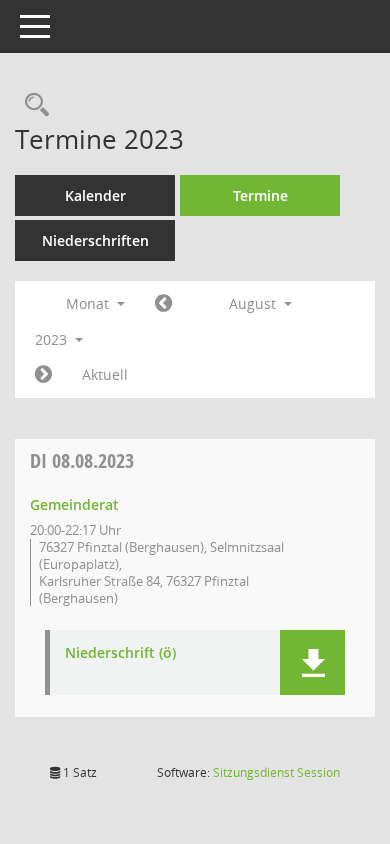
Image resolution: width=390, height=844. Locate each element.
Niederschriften (95, 240)
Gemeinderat (74, 504)
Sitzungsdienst (276, 772)
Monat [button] (89, 303)
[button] (312, 662)
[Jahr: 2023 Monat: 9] (43, 375)
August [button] (254, 303)
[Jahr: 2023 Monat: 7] (163, 304)
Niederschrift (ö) (120, 653)
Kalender (95, 195)
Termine (260, 195)
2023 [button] (53, 339)
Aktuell (105, 374)
